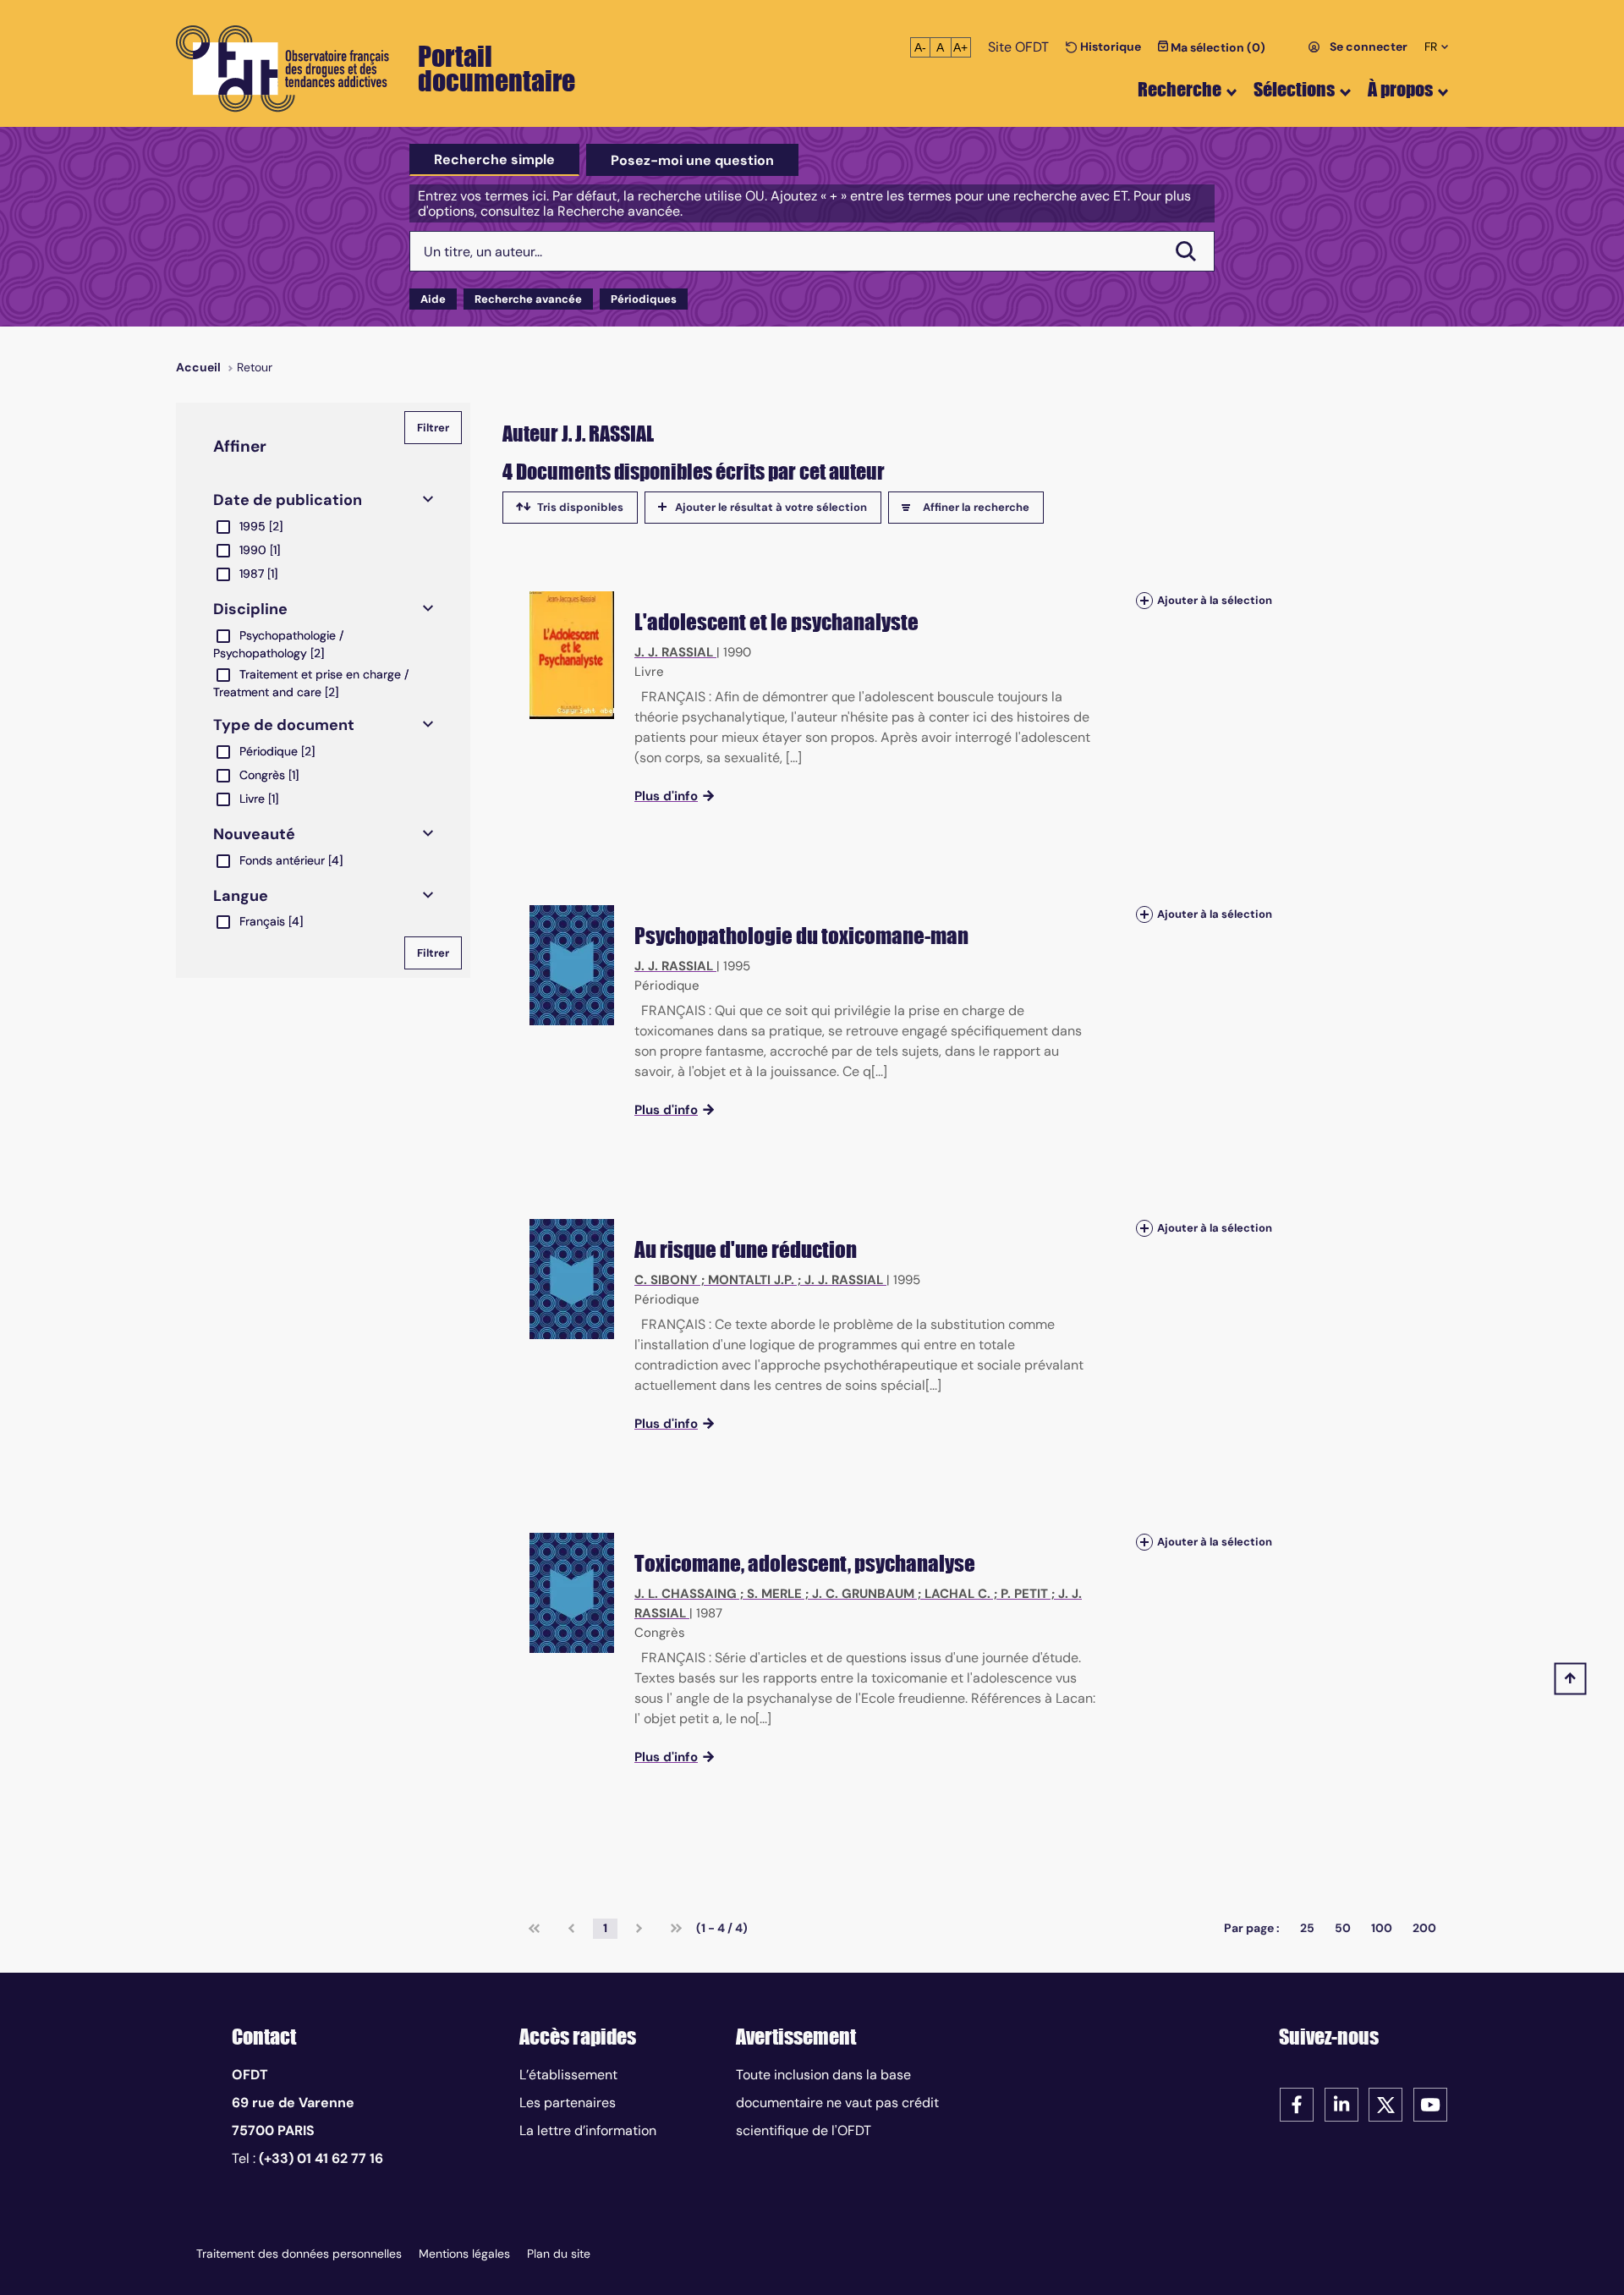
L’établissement (568, 2075)
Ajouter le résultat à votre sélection (771, 507)
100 (1382, 1928)
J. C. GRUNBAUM (863, 1594)
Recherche (1180, 89)
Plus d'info (666, 796)
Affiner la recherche (976, 507)
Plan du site (559, 2254)
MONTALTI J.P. (751, 1280)
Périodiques (644, 299)
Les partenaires (568, 2103)
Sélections (1294, 89)
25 (1307, 1928)
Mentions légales (464, 2254)
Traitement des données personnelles (299, 2254)
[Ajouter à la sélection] (1144, 600)
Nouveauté (254, 834)
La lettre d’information (588, 2130)
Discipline (250, 609)
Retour (255, 367)
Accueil (198, 367)
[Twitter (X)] (1385, 2103)
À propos (1400, 89)
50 (1343, 1928)
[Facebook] (1297, 2103)
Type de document (284, 725)
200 (1424, 1928)
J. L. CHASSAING (686, 1594)
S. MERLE (774, 1594)
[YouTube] (1430, 2103)
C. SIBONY (666, 1280)
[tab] (494, 160)
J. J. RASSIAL (674, 652)
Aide (433, 299)
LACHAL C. (957, 1594)
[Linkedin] (1341, 2103)
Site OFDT (1018, 47)
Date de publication (288, 500)
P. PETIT (1024, 1594)
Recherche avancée (528, 299)
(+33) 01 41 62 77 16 (321, 2158)
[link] (534, 1929)
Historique (1109, 47)
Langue (241, 896)
